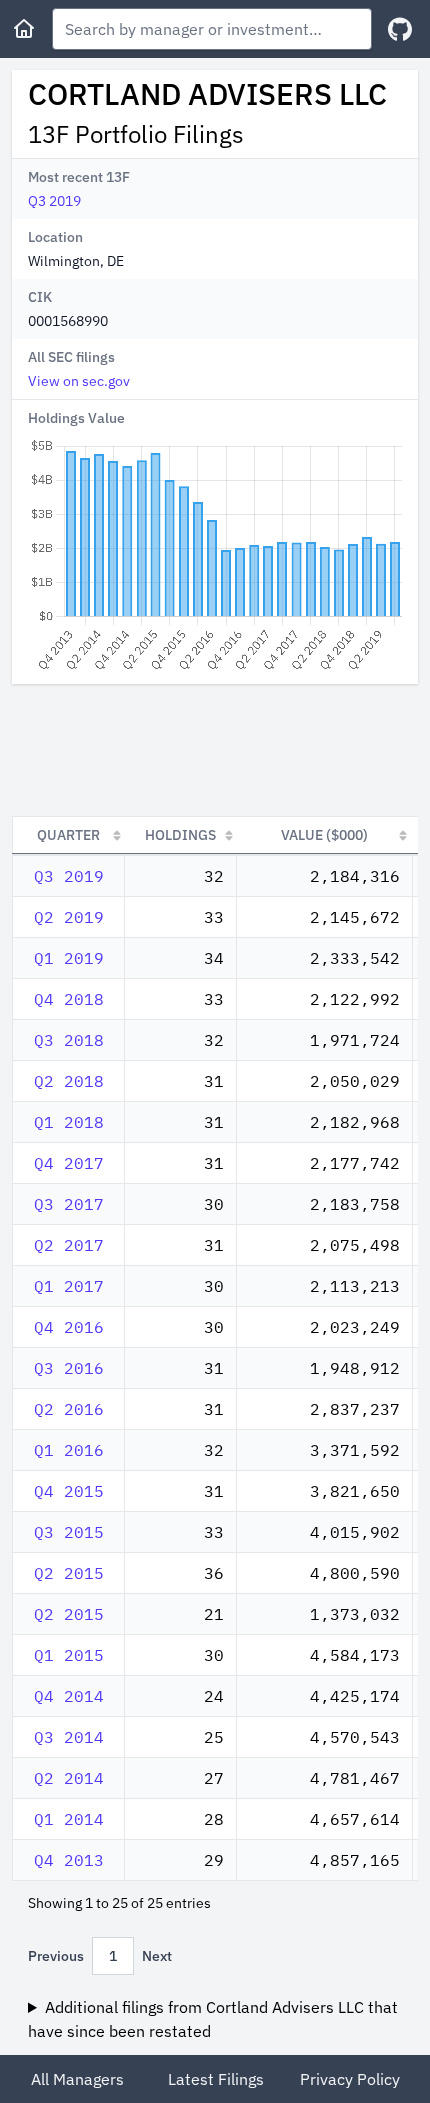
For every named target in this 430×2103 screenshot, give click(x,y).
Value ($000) (324, 835)
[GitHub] (400, 29)
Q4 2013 (69, 1860)
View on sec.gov (79, 381)
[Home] (24, 29)
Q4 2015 (69, 1491)
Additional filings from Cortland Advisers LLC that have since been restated (213, 2019)
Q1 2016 (69, 1450)
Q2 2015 (69, 1573)
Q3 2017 (69, 1204)
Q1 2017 (69, 1286)
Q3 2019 (54, 201)
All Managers (77, 2079)
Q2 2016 (69, 1409)
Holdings (180, 835)
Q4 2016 (69, 1327)
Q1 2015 (69, 1655)
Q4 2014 (69, 1696)
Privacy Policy (350, 2079)
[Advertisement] (215, 750)
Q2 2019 (69, 917)
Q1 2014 (69, 1819)
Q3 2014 (69, 1737)
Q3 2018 (69, 1040)
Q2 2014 (69, 1778)
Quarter (68, 835)
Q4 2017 (69, 1163)
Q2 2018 (69, 1081)
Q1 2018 (69, 1122)
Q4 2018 (69, 999)
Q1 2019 (69, 958)
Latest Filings (216, 2079)
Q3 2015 (69, 1532)
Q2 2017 (69, 1245)
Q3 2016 (69, 1368)
